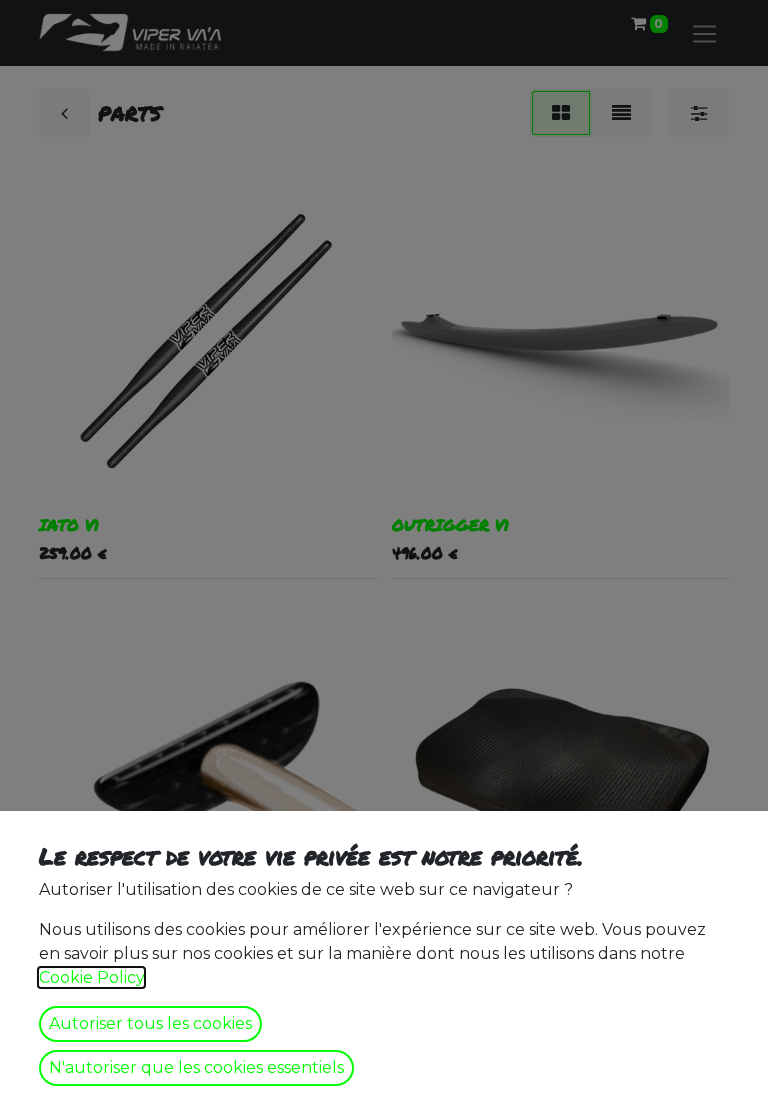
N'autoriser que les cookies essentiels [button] (196, 1067)
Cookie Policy (91, 977)
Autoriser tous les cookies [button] (150, 1023)
